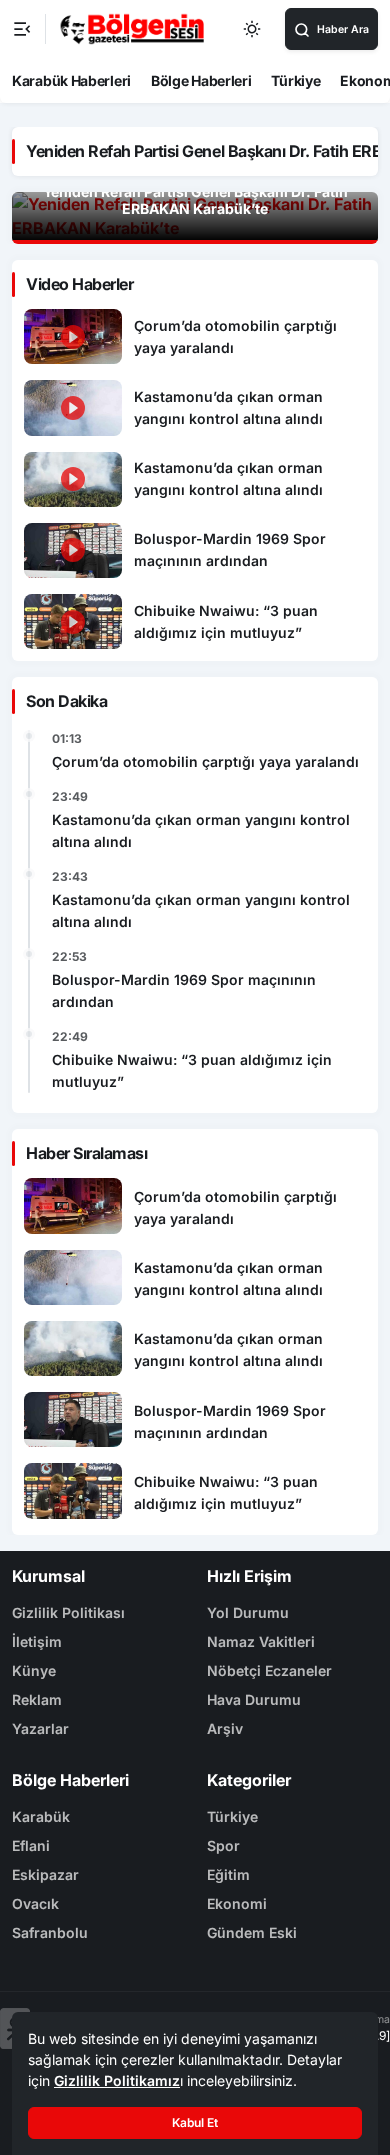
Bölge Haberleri (201, 80)
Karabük (41, 1816)
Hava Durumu (254, 1699)
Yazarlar (40, 1728)
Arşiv (225, 1728)
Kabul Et (195, 2122)
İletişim (37, 1641)
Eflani (31, 1845)
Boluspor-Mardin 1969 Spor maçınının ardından (184, 990)
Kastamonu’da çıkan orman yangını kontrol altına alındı (201, 830)
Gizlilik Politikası (68, 1612)
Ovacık (35, 1903)
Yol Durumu (248, 1612)
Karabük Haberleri (71, 80)
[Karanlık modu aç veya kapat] (253, 29)
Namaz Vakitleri (261, 1641)
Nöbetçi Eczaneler (269, 1670)
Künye (34, 1670)
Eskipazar (45, 1874)
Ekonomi (237, 1903)
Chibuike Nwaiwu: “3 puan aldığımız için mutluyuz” (192, 1070)
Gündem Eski (252, 1932)
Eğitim (228, 1874)
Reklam (37, 1699)
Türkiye (295, 80)
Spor (223, 1845)
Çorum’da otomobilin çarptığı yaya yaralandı (205, 761)
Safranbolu (50, 1932)
